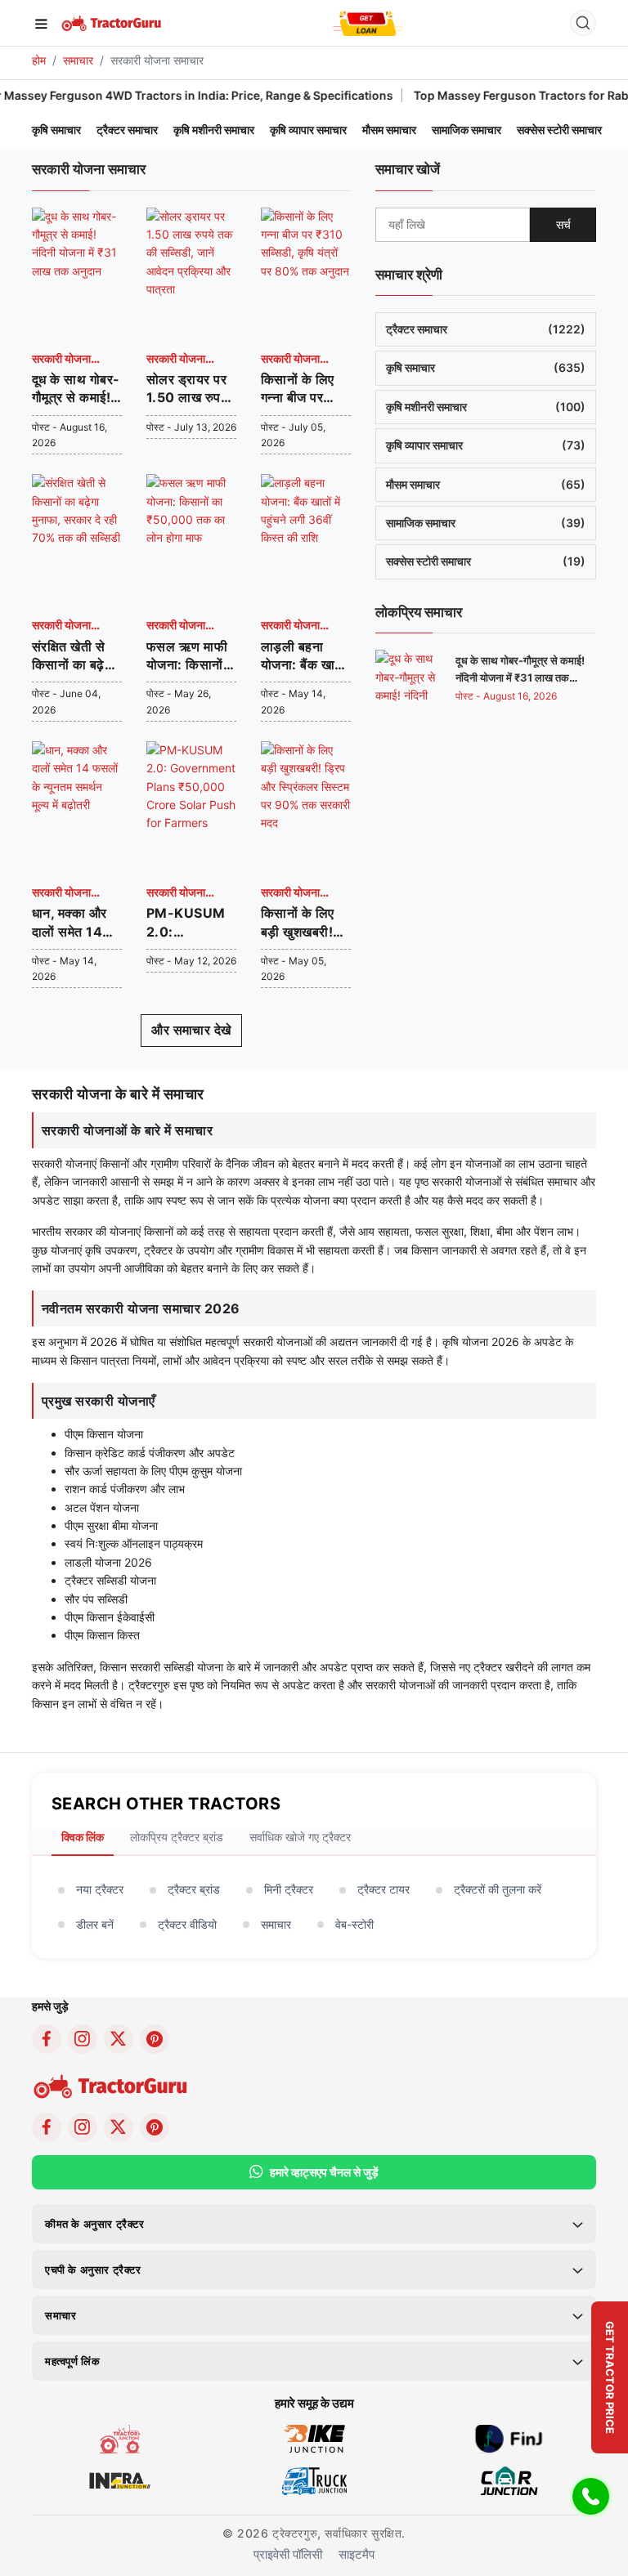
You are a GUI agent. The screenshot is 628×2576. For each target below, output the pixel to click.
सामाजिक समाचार (467, 130)
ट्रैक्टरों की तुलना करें (498, 1889)
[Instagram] (83, 2039)
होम (39, 60)
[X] (119, 2039)
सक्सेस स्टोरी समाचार (559, 130)
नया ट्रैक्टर (100, 1889)
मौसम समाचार (389, 130)
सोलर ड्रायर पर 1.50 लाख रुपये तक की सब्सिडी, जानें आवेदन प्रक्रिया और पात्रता (187, 389)
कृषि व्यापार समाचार (308, 130)
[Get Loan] (368, 23)
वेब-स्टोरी (354, 1924)
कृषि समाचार (56, 130)
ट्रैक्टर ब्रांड (194, 1889)
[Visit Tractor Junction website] (120, 2437)
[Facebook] (47, 2039)
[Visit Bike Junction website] (314, 2437)
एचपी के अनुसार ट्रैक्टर (93, 2270)
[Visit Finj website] (509, 2437)
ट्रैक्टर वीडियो (187, 1924)
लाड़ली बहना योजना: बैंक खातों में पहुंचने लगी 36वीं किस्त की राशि (303, 656)
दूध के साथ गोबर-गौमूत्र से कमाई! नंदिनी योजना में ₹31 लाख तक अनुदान (76, 389)
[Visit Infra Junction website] (120, 2479)
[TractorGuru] (112, 22)
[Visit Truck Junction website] (314, 2479)
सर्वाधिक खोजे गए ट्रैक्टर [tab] (300, 1837)
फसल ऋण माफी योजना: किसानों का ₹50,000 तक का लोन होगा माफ (188, 656)
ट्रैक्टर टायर (384, 1889)
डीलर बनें (95, 1924)
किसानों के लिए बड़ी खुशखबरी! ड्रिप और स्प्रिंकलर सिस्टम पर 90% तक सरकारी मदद (304, 923)
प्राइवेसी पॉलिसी (288, 2554)
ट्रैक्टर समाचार (127, 130)
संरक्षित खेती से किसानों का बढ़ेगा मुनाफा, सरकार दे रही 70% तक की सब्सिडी (76, 656)
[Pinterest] (155, 2039)
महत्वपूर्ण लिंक (72, 2361)
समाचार (78, 60)
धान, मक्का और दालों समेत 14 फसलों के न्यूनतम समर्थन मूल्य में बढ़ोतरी (74, 923)
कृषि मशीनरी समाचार (214, 130)
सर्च (563, 224)
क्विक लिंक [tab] (83, 1837)
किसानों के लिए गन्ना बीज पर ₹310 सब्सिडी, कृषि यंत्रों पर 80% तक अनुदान (300, 389)
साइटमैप (357, 2554)
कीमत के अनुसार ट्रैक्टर (95, 2224)
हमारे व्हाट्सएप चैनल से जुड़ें (324, 2172)
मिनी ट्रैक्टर (289, 1889)
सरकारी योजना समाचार (61, 360)
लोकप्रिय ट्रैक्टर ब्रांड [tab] (177, 1837)
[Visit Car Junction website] (509, 2479)
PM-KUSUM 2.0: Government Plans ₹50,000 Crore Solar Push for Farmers (189, 923)
